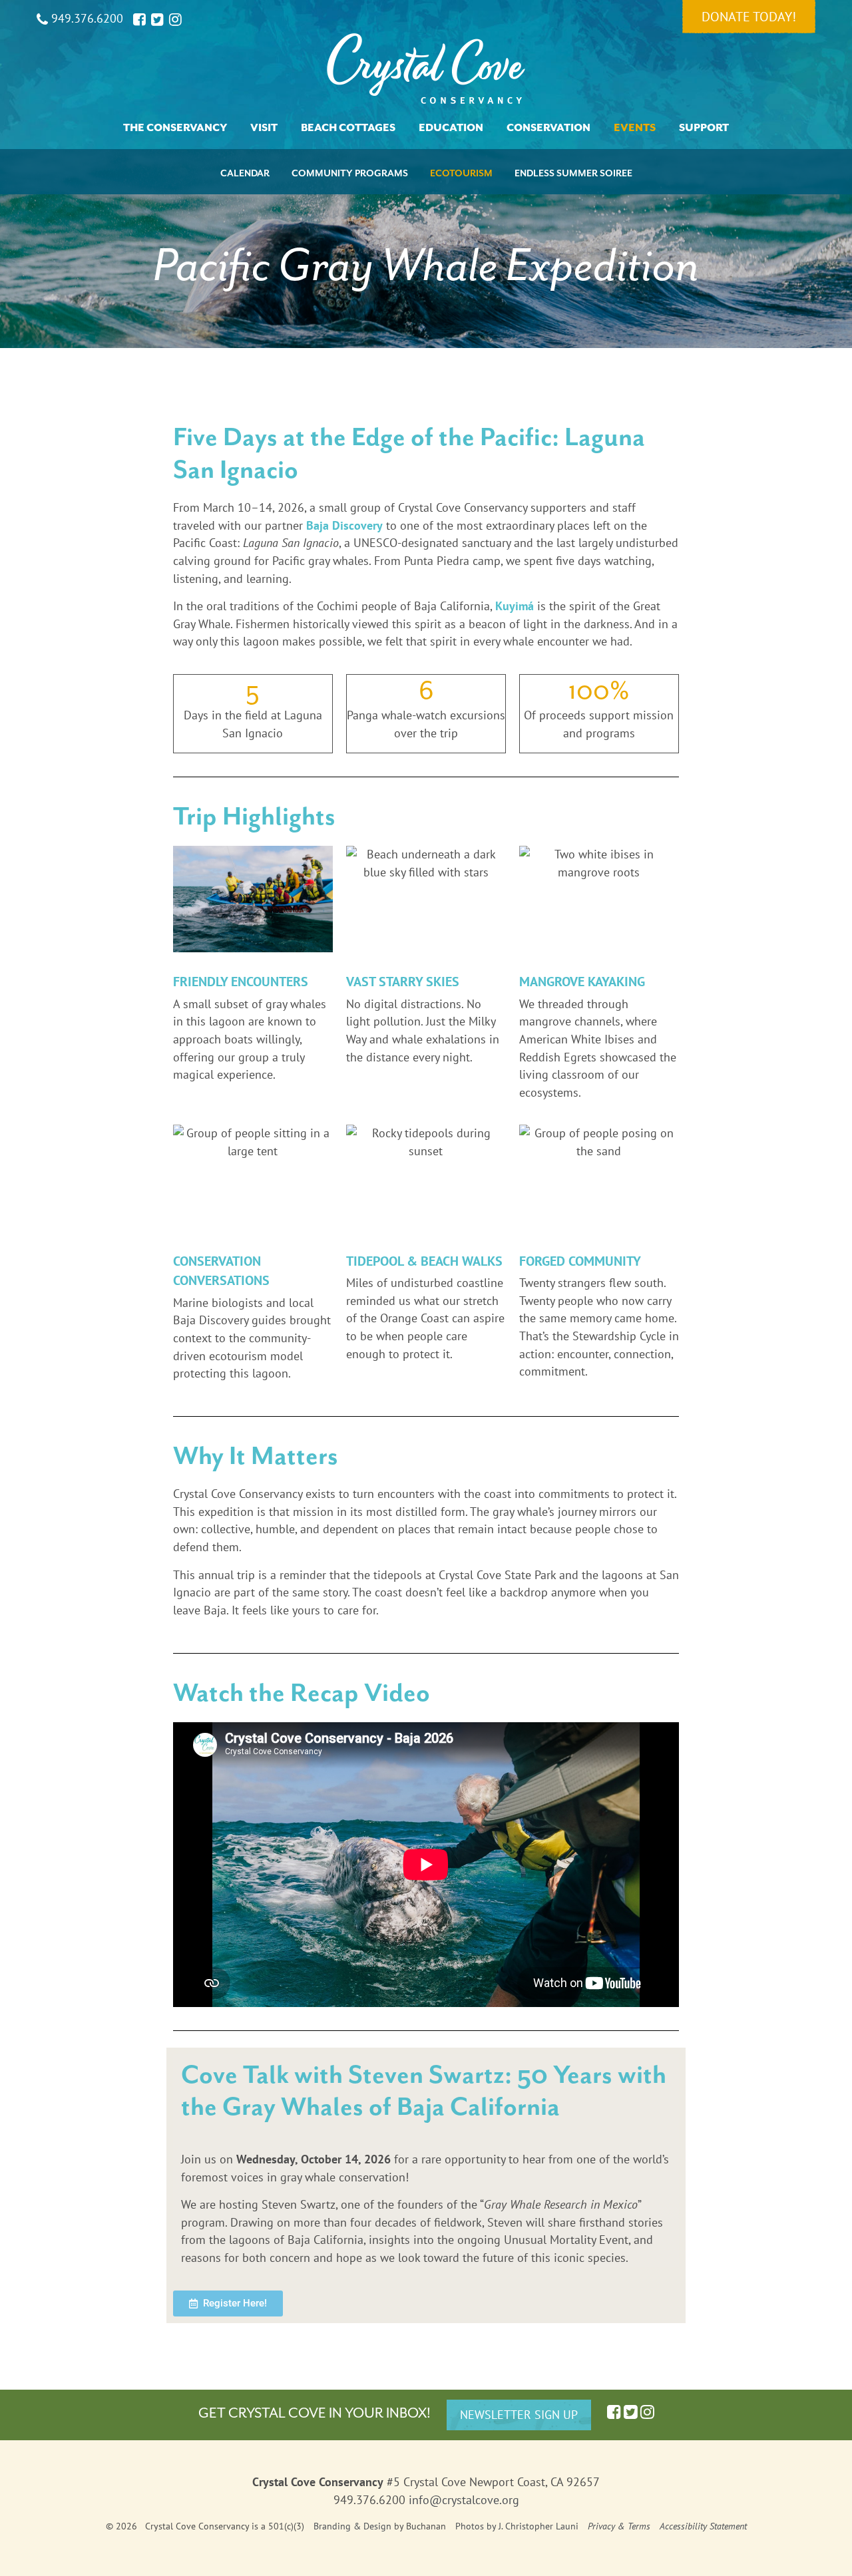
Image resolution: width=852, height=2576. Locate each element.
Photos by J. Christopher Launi (517, 2526)
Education (451, 128)
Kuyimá (515, 606)
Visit (264, 128)
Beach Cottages (348, 128)
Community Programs (350, 173)
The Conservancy (175, 128)
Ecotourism (461, 173)
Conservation (548, 128)
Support (704, 128)
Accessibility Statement (703, 2526)
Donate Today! (749, 17)
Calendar (245, 173)
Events (635, 128)
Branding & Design (352, 2526)
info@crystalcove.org (464, 2500)
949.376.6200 (86, 18)
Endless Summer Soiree (573, 173)
